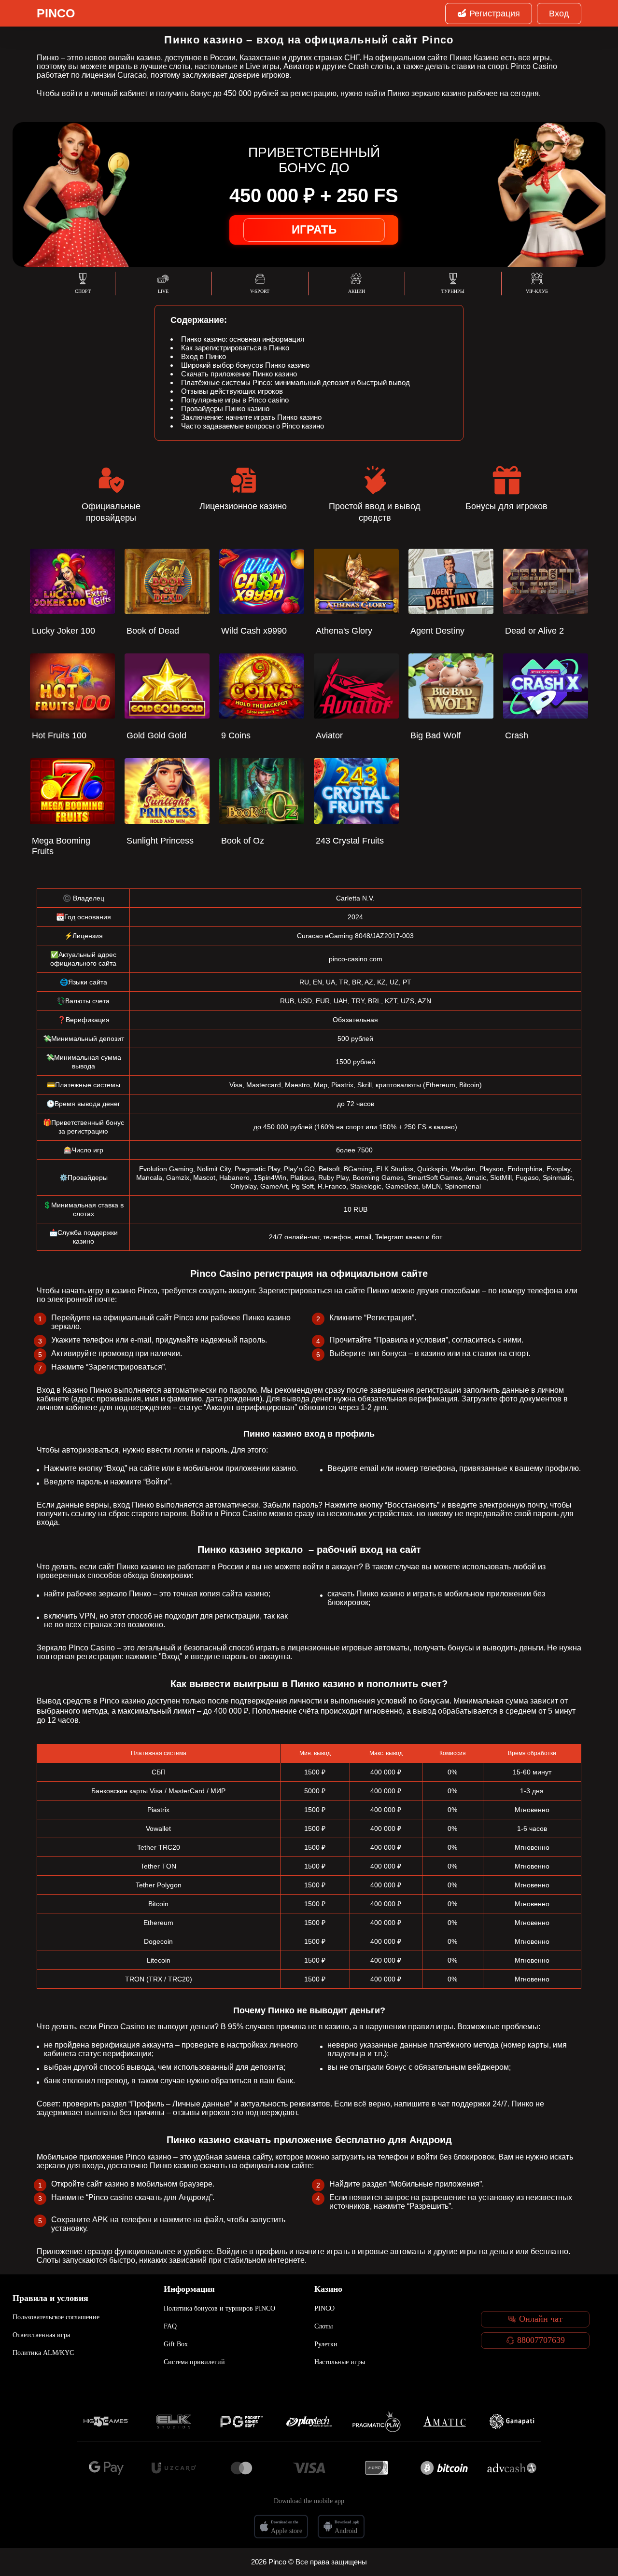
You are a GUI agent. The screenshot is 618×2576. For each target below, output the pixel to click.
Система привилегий (194, 2362)
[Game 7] (512, 2422)
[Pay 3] (241, 2468)
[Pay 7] (512, 2468)
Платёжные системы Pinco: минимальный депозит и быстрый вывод (295, 382)
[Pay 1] (106, 2468)
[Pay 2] (174, 2468)
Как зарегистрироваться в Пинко (235, 348)
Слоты (323, 2326)
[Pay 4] (309, 2468)
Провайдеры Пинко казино (225, 409)
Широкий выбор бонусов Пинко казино (245, 365)
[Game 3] (241, 2422)
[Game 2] (174, 2422)
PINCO (324, 2308)
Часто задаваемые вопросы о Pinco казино (253, 426)
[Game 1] (106, 2422)
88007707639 (541, 2340)
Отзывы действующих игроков (232, 391)
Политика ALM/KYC (43, 2353)
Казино (328, 2289)
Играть (314, 229)
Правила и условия (50, 2298)
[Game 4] (309, 2422)
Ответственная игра (41, 2335)
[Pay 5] (377, 2468)
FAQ (170, 2326)
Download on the (285, 2522)
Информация (189, 2289)
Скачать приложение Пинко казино (239, 374)
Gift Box (176, 2344)
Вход (559, 14)
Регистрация (495, 14)
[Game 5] (377, 2422)
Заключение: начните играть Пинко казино (251, 417)
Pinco (56, 13)
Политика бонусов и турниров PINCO (219, 2308)
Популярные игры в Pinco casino (235, 400)
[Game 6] (444, 2422)
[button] (601, 2521)
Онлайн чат (541, 2319)
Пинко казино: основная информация (243, 339)
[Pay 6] (444, 2468)
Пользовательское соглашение (56, 2317)
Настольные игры (340, 2362)
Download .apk (347, 2522)
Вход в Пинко (204, 356)
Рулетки (326, 2344)
